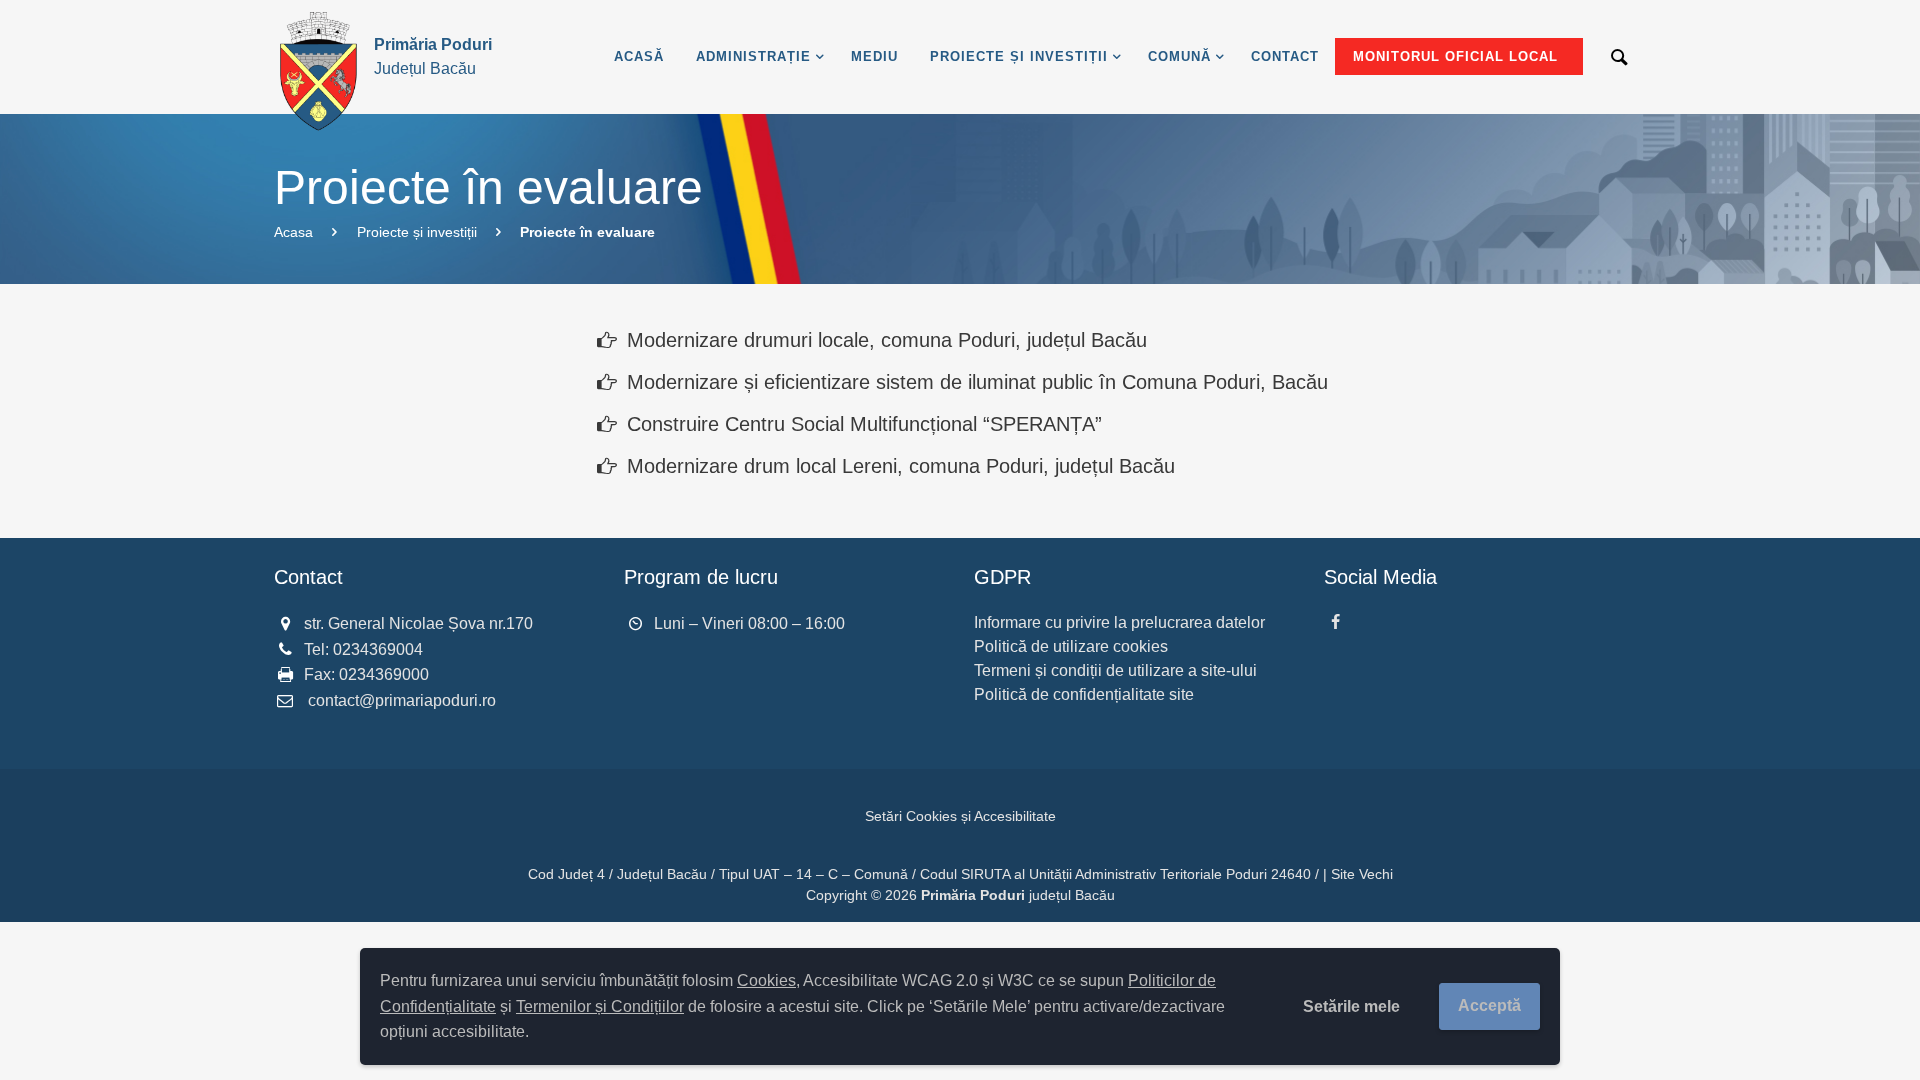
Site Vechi (1362, 874)
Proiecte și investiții (417, 232)
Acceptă (1489, 1005)
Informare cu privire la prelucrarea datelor (1119, 622)
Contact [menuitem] (1285, 56)
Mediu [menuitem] (874, 56)
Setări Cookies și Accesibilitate (960, 816)
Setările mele (1351, 1006)
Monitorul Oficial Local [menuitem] (1455, 56)
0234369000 (384, 674)
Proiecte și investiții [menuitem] (1019, 56)
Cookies (766, 980)
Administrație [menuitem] (753, 56)
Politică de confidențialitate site (1084, 694)
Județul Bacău (433, 56)
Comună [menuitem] (1179, 56)
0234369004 (378, 649)
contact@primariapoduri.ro (402, 700)
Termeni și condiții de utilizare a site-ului (1115, 670)
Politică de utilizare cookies (1071, 646)
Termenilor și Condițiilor (600, 1006)
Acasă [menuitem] (639, 56)
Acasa (293, 232)
